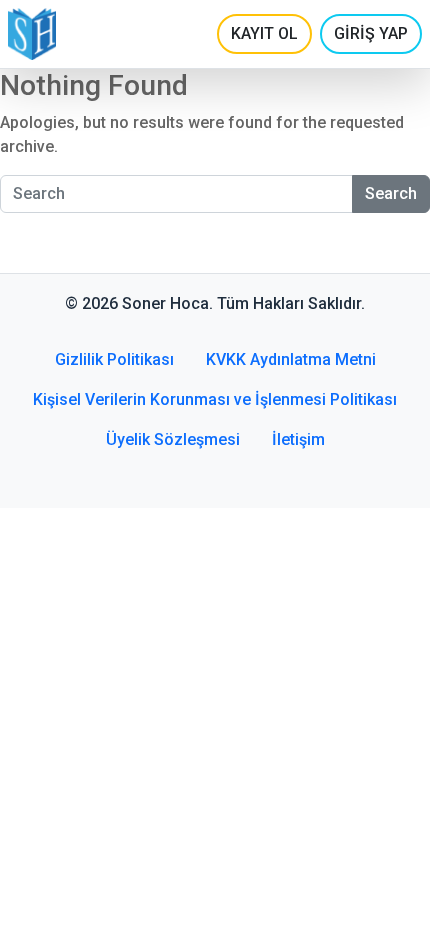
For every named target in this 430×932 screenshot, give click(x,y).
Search (391, 193)
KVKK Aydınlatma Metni (291, 359)
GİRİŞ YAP (371, 33)
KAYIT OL (264, 33)
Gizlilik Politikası (114, 359)
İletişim (298, 439)
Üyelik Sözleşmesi (173, 439)
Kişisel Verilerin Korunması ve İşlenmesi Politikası (215, 399)
